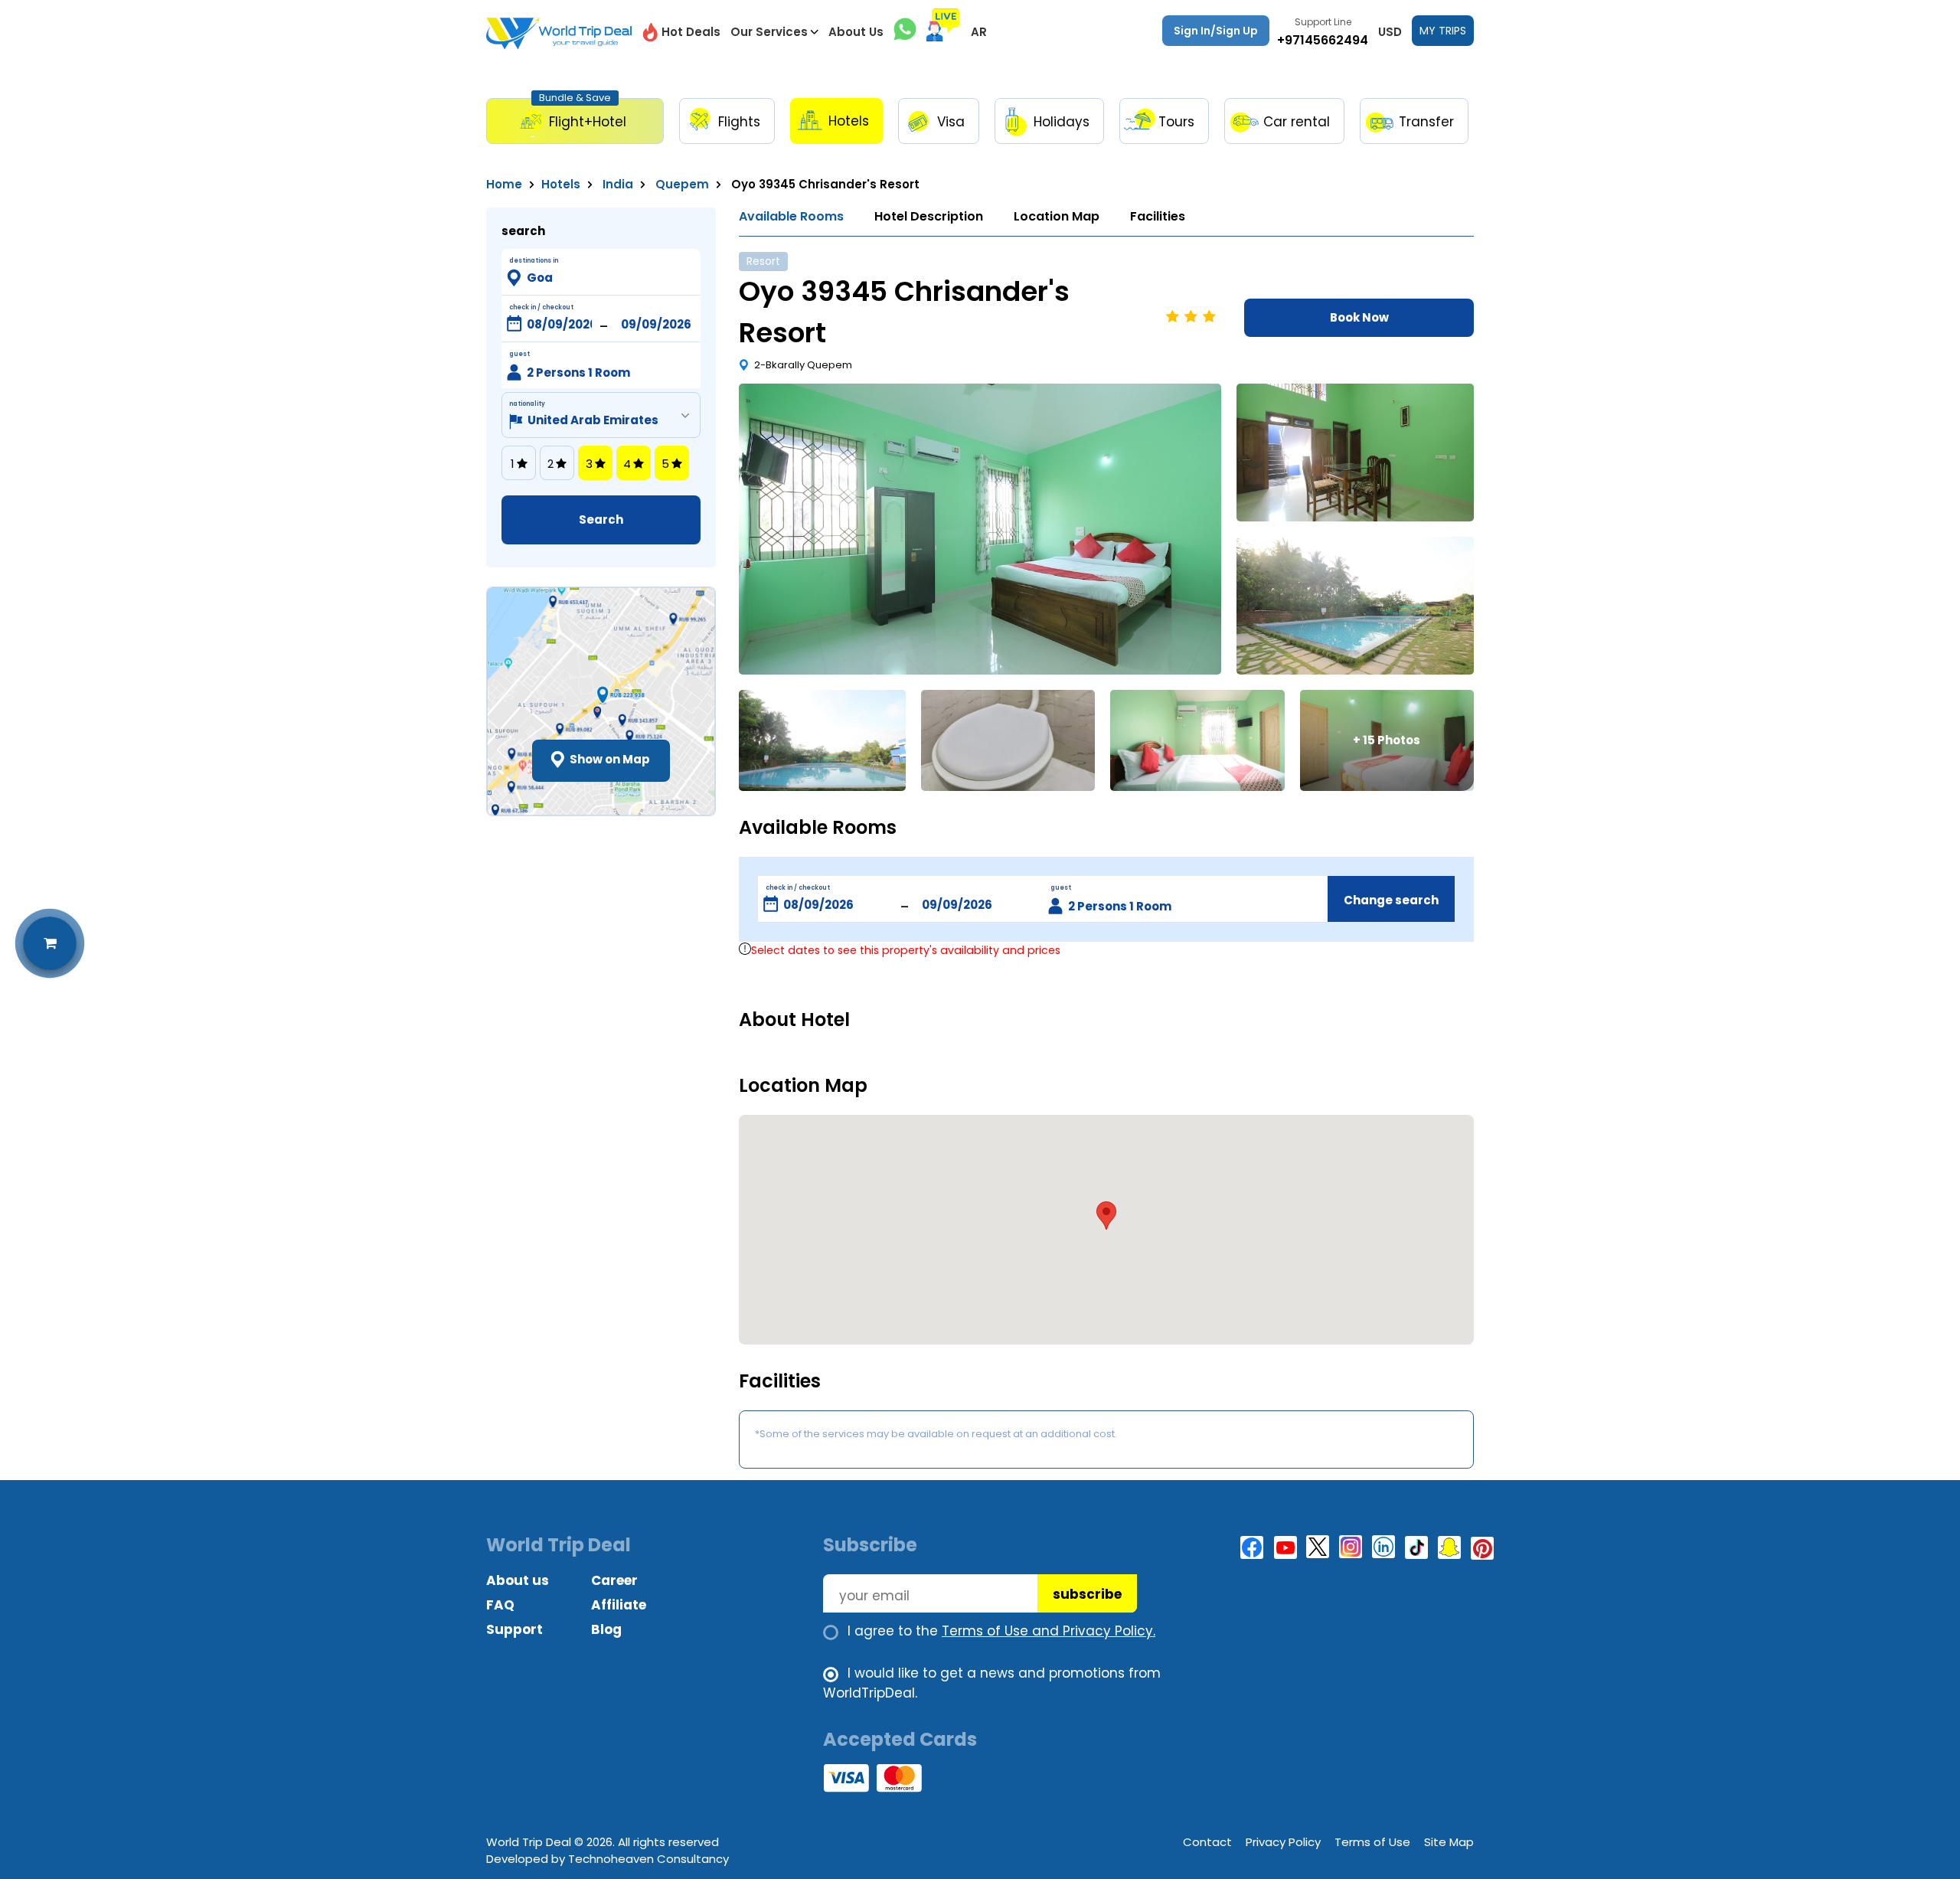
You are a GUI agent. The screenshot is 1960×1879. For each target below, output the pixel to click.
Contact (1207, 1842)
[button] (1106, 1216)
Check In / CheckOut (541, 307)
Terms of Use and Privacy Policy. (1049, 1631)
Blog (606, 1629)
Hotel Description (929, 216)
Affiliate (619, 1605)
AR (979, 32)
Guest (519, 354)
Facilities (1158, 216)
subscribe (1087, 1594)
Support (514, 1629)
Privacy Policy (1283, 1842)
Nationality (527, 404)
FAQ (500, 1605)
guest (1061, 888)
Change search (1391, 900)
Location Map (1057, 216)
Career (614, 1580)
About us (518, 1580)
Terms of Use (1372, 1842)
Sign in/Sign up (1216, 31)
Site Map (1449, 1842)
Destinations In (534, 261)
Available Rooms (791, 216)
